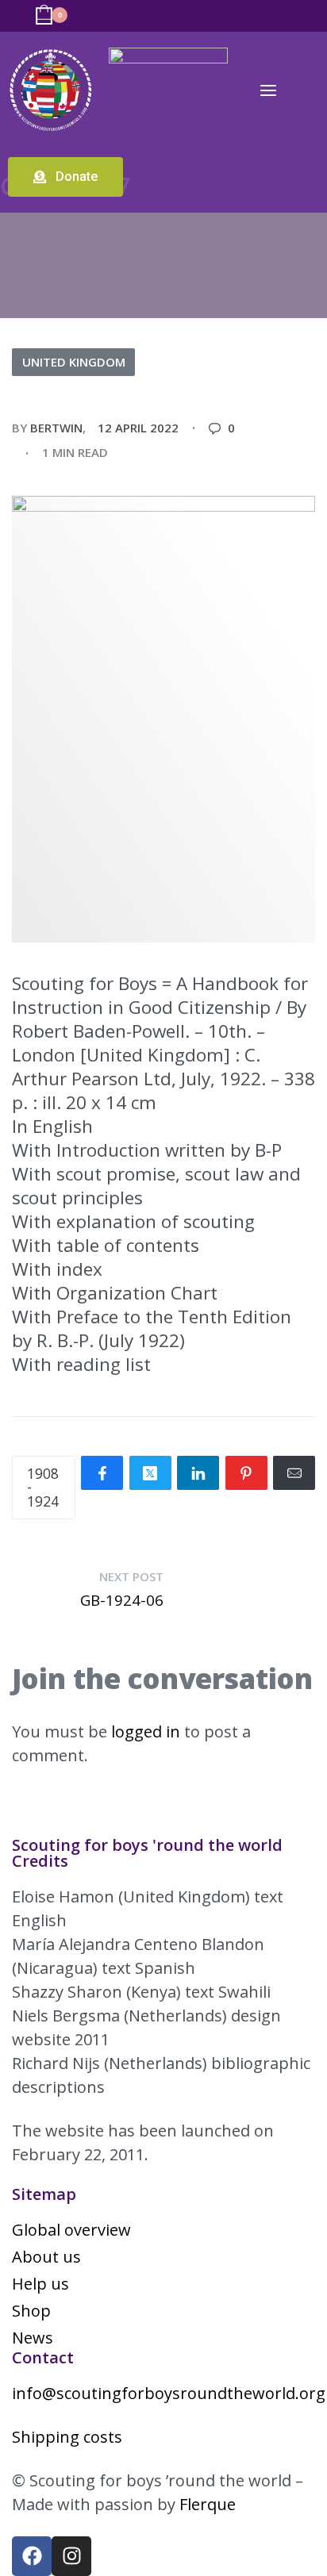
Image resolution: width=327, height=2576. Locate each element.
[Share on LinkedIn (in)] (198, 1473)
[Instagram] (71, 2556)
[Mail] (294, 1473)
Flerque (208, 2504)
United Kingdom (74, 362)
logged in (146, 1731)
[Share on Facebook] (102, 1473)
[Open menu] (268, 90)
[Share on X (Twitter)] (150, 1473)
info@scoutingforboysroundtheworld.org (169, 2393)
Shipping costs (67, 2437)
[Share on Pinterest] (246, 1473)
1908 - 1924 (43, 1487)
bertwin (56, 428)
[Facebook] (32, 2556)
